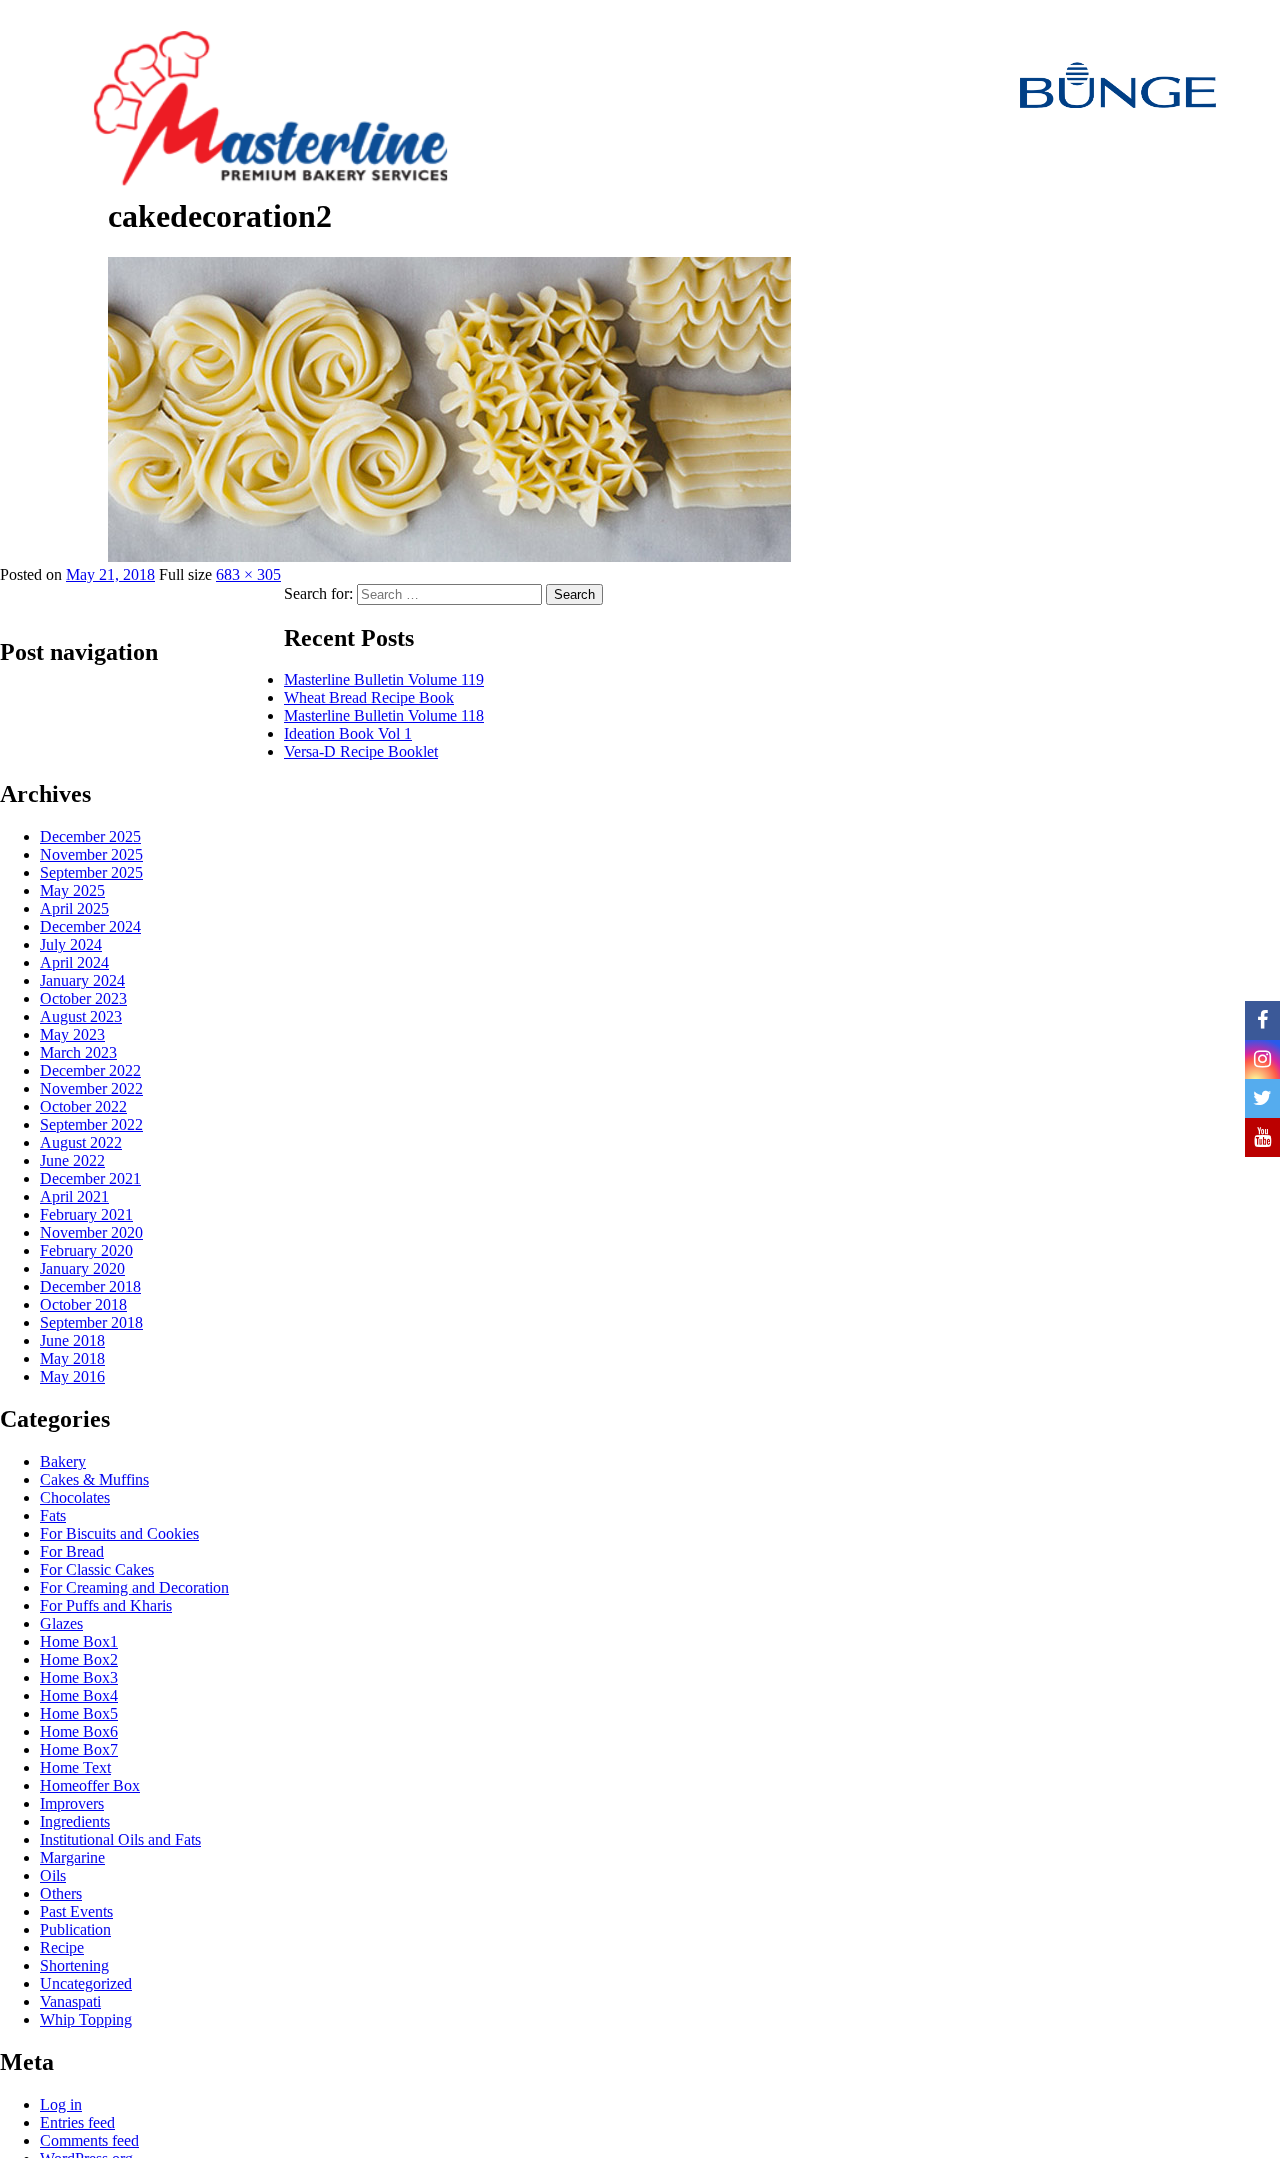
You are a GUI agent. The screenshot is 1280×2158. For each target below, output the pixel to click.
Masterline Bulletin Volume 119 (384, 679)
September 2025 (91, 872)
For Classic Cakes (97, 1569)
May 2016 (72, 1376)
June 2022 (72, 1160)
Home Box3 (79, 1677)
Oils (53, 1875)
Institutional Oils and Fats (120, 1839)
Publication (75, 1929)
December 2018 (90, 1286)
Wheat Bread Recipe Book (369, 697)
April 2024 (74, 962)
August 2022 (81, 1142)
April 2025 (74, 908)
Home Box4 (79, 1695)
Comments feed (89, 2140)
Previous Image (54, 252)
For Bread (72, 1551)
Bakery (63, 1461)
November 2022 (91, 1088)
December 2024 (90, 926)
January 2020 (82, 1268)
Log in (61, 2104)
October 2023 (83, 998)
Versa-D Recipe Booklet (361, 751)
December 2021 (90, 1178)
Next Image (43, 292)
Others (61, 1893)
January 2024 (82, 980)
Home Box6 (79, 1731)
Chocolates (75, 1497)
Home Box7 (79, 1749)
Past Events (76, 1911)
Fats (53, 1515)
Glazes (61, 1623)
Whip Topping (86, 2019)
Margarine (72, 1857)
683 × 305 (248, 574)
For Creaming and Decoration (134, 1587)
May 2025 (72, 890)
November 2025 (91, 854)
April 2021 (74, 1196)
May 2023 (72, 1034)
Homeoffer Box (90, 1785)
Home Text (75, 1767)
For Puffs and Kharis (106, 1605)
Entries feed (77, 2122)
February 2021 (86, 1214)
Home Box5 (79, 1713)
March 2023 (78, 1052)
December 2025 (90, 836)
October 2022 (83, 1106)
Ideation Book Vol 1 (348, 733)
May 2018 (72, 1358)
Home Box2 (79, 1659)
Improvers (72, 1803)
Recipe (62, 1947)
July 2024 (71, 944)
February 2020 (86, 1250)
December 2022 (90, 1070)
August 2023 (81, 1016)
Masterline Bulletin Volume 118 (384, 715)
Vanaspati (70, 2001)
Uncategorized (86, 1983)
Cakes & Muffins (94, 1479)
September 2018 (91, 1322)
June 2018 (72, 1340)
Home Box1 (79, 1641)
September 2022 (91, 1124)
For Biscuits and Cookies (119, 1533)
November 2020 (91, 1232)
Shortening (74, 1965)
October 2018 (83, 1304)
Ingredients (75, 1821)
